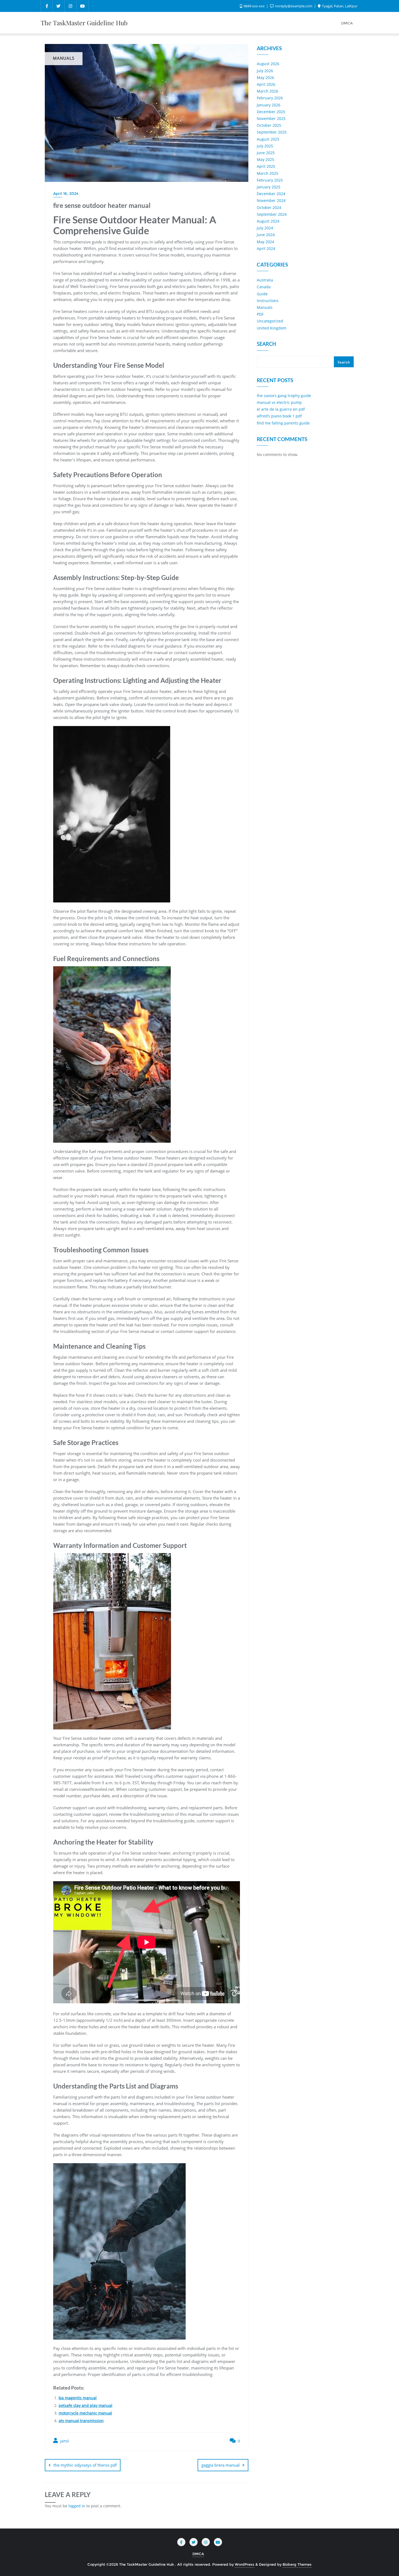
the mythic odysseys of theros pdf (85, 2465)
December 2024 (271, 194)
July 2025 (265, 146)
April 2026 (266, 84)
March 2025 (267, 173)
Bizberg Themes (297, 2564)
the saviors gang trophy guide (284, 396)
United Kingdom (272, 328)
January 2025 (269, 187)
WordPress (245, 2564)
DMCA (198, 2554)
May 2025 (265, 159)
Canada (264, 287)
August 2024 (268, 221)
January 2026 (269, 105)
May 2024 (265, 242)
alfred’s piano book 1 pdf (279, 416)
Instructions (268, 301)
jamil (64, 2441)
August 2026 (268, 64)
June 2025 (266, 153)
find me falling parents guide (283, 423)
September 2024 (272, 214)
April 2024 (266, 248)
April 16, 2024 (66, 194)
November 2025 (271, 118)
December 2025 (271, 112)
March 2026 (267, 91)
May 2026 (265, 77)
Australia (265, 280)
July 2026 (265, 71)
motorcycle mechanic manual (85, 2413)
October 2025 (269, 125)
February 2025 (270, 180)
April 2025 (266, 166)
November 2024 (271, 200)
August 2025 (268, 139)
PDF (260, 314)
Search (266, 344)
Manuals (265, 307)
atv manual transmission (81, 2421)
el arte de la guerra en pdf (281, 409)
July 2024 (265, 228)
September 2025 (272, 132)
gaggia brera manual (221, 2465)
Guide (262, 294)
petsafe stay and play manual (85, 2405)
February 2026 (270, 98)
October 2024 (269, 207)
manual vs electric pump (279, 402)
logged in (77, 2506)
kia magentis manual (78, 2398)
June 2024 (266, 235)
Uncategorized (270, 321)
